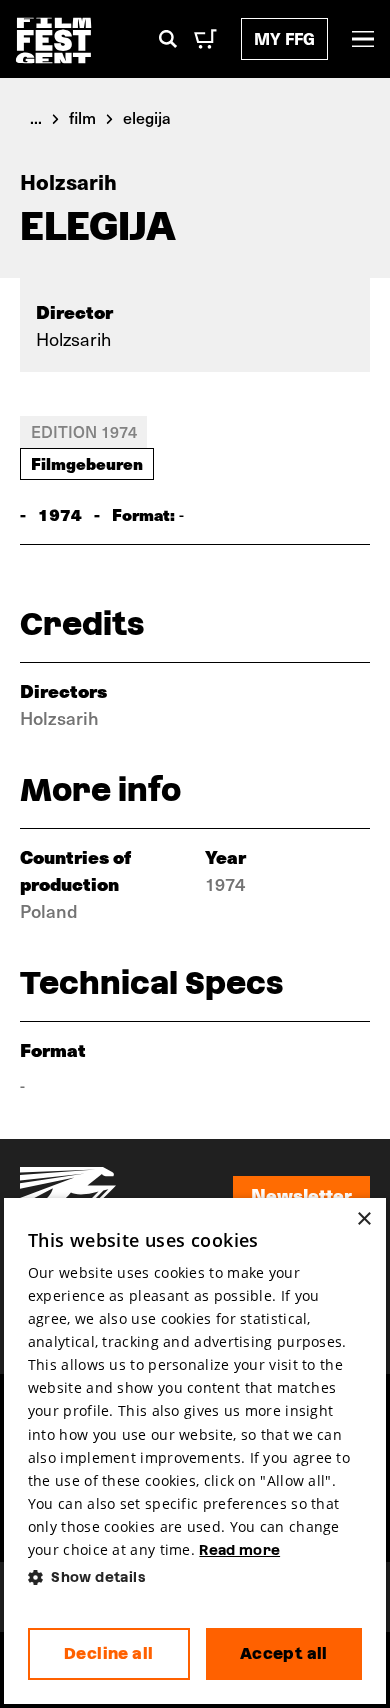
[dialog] (195, 1451)
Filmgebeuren (87, 463)
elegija (147, 117)
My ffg (284, 38)
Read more (239, 1550)
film (82, 117)
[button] (195, 1577)
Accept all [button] (284, 1653)
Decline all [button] (108, 1653)
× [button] (363, 1219)
